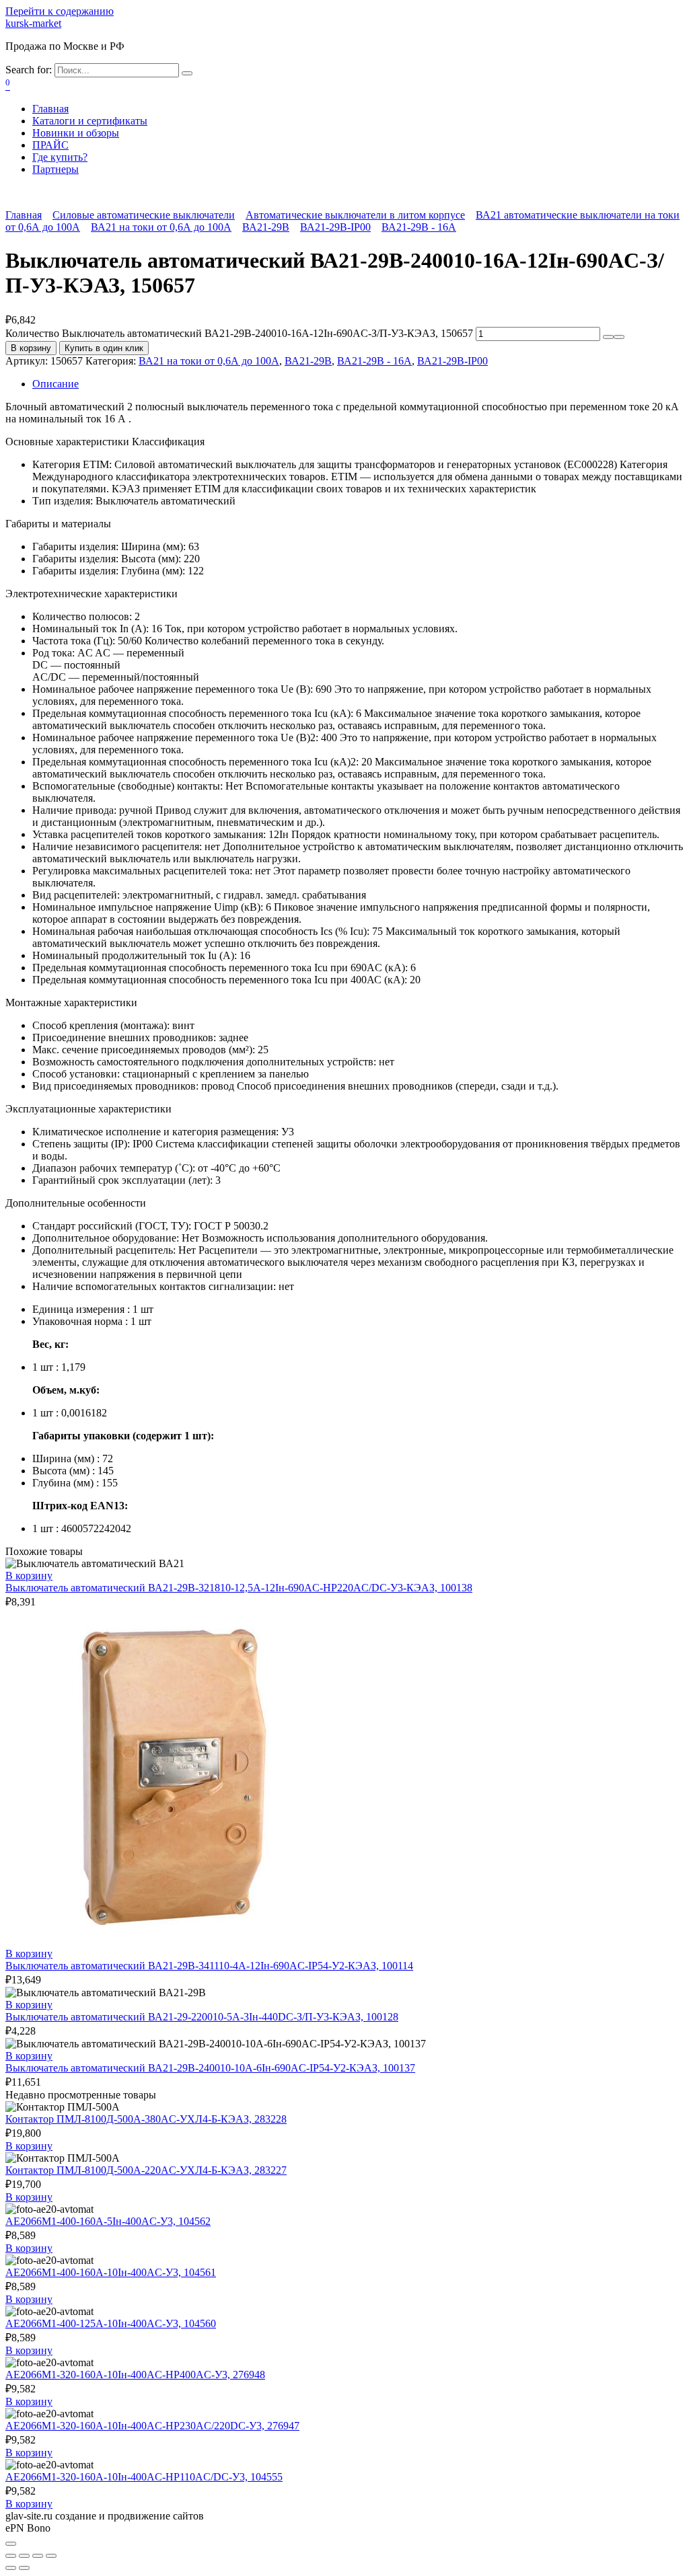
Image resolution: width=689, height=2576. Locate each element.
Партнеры (56, 169)
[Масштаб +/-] (51, 2556)
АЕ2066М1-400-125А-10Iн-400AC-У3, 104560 (111, 2323)
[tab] (358, 384)
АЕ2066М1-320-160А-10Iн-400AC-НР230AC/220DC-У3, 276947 (152, 2426)
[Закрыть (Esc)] (11, 2556)
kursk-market (33, 23)
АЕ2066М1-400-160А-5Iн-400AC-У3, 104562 (108, 2221)
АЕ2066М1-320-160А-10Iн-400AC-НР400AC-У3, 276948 (135, 2375)
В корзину (31, 348)
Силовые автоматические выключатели (144, 215)
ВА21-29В (266, 227)
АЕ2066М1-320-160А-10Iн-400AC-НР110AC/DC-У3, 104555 (144, 2477)
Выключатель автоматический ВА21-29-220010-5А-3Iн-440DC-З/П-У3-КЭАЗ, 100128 (202, 2017)
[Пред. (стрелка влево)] (11, 2568)
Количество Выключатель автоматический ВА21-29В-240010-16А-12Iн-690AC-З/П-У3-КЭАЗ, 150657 (239, 333)
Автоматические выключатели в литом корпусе (355, 215)
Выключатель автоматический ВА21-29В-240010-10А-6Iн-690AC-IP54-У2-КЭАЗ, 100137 (210, 2068)
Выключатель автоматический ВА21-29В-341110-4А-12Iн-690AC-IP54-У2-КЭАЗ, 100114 (209, 1966)
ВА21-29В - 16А (419, 227)
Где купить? (60, 157)
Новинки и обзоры (76, 133)
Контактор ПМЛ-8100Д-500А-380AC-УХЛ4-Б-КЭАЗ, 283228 (146, 2119)
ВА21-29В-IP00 (335, 227)
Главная (50, 109)
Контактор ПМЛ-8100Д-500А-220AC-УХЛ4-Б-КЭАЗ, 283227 (146, 2170)
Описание (56, 384)
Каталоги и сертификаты (90, 121)
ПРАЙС (50, 145)
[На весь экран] (38, 2556)
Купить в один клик (104, 348)
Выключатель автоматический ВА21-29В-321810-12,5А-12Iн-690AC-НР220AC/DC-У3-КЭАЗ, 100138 (239, 1588)
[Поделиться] (24, 2556)
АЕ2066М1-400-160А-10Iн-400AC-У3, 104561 (111, 2272)
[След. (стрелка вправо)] (24, 2568)
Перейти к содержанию (60, 11)
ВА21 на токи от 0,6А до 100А (161, 227)
